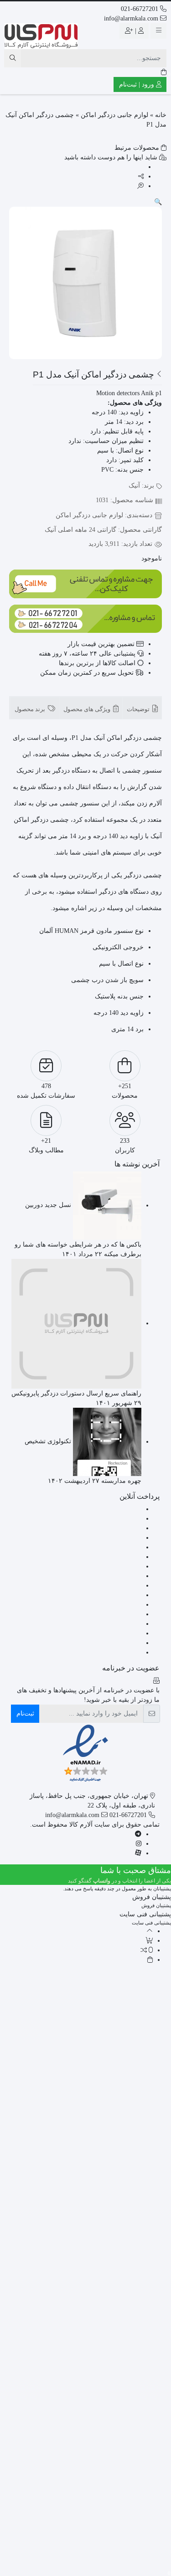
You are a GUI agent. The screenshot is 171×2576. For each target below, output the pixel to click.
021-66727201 (140, 9)
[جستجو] (13, 58)
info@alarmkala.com (132, 18)
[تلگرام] (138, 1834)
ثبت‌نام (25, 1713)
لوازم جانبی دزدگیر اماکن (114, 115)
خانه (161, 115)
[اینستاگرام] (139, 1844)
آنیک (134, 486)
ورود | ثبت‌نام (137, 84)
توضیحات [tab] (139, 709)
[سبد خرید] (164, 72)
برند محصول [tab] (31, 709)
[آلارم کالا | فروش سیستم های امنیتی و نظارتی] (41, 36)
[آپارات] (138, 1853)
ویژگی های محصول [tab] (88, 709)
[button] (158, 202)
